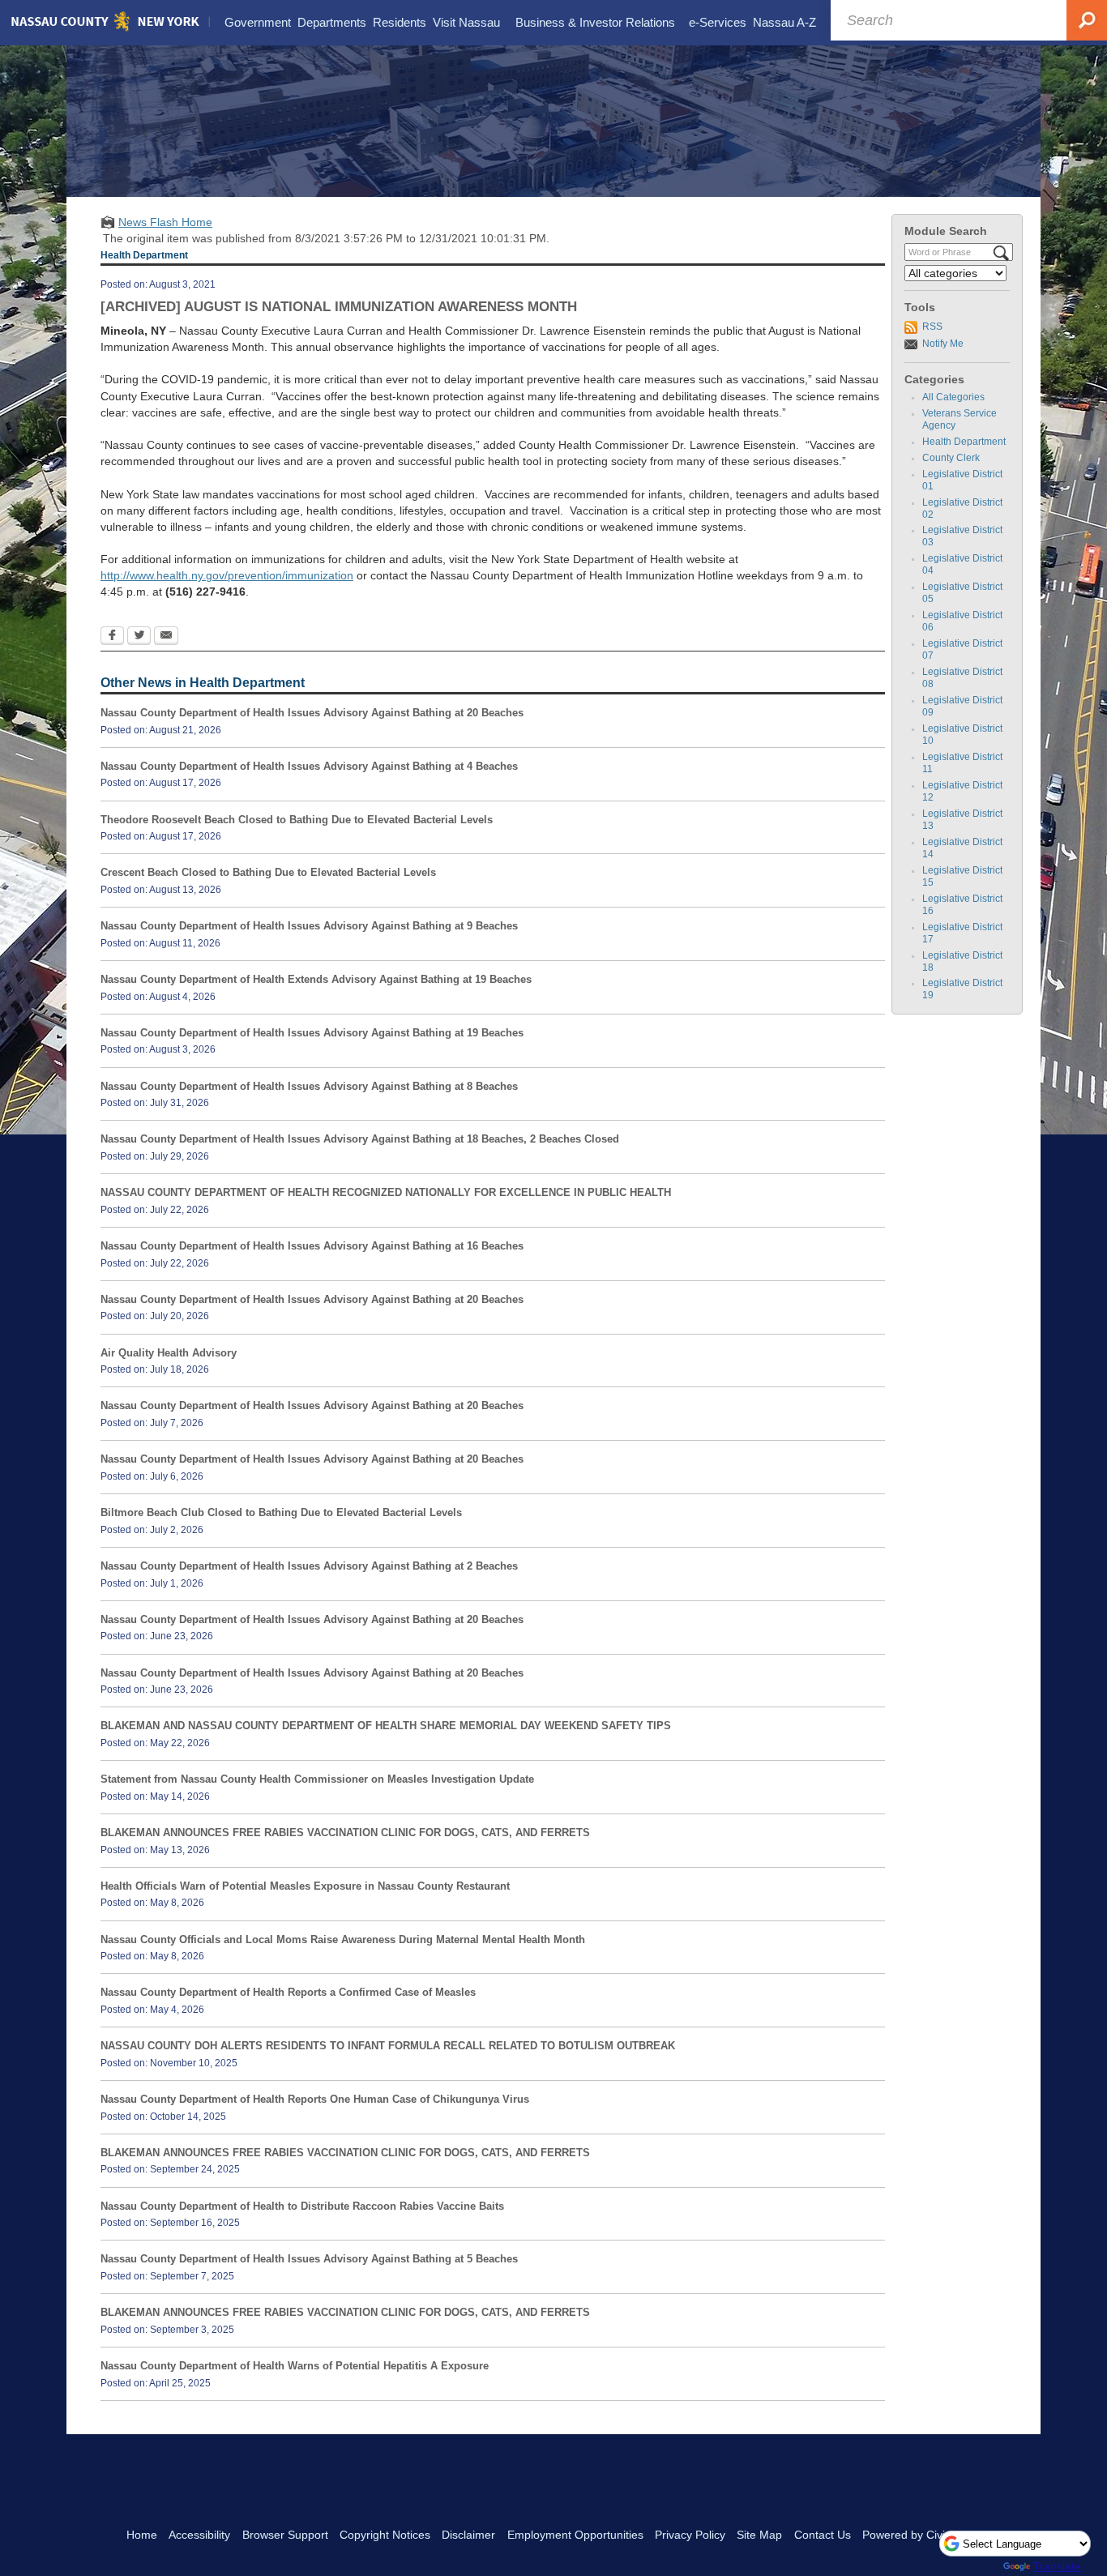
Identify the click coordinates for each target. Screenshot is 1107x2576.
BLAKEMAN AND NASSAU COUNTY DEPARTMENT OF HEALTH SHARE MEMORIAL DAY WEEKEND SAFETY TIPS (386, 1726)
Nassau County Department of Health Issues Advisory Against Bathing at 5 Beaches (309, 2259)
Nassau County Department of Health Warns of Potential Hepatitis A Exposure (295, 2366)
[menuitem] (258, 23)
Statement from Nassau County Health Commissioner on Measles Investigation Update (317, 1779)
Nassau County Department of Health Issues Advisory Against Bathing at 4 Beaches (309, 766)
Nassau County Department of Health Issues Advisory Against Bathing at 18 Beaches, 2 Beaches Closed (360, 1139)
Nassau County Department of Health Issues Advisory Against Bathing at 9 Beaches (309, 926)
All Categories (953, 397)
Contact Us (823, 2535)
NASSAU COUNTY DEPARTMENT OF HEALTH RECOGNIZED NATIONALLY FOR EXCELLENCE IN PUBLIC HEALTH (386, 1192)
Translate (1057, 2566)
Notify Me (943, 344)
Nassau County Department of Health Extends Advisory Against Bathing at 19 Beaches (316, 979)
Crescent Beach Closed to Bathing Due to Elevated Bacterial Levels (268, 872)
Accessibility (199, 2535)
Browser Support (285, 2535)
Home (142, 2535)
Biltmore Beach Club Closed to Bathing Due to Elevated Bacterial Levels (281, 1512)
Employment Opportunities (575, 2535)
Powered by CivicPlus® (921, 2535)
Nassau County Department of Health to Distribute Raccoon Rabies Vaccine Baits (302, 2206)
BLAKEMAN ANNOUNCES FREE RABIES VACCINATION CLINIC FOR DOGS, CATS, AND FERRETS (345, 1833)
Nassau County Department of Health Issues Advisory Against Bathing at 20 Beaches (312, 713)
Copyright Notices (385, 2535)
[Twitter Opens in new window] (139, 637)
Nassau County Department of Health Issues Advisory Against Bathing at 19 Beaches (312, 1033)
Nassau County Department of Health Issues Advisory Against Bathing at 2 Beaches (309, 1566)
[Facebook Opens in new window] (112, 637)
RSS (932, 327)
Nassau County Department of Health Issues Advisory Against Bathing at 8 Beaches (309, 1086)
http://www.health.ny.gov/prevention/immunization (227, 575)
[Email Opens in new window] (166, 637)
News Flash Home (165, 222)
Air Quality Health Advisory (169, 1353)
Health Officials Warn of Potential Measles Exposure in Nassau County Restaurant (305, 1886)
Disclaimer (468, 2535)
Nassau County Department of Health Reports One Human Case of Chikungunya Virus (315, 2099)
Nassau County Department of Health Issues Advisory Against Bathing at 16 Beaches (312, 1246)
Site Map (759, 2535)
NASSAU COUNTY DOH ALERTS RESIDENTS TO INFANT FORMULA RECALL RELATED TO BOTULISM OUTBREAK (388, 2046)
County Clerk (951, 458)
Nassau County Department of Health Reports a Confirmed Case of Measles (288, 1992)
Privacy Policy (690, 2535)
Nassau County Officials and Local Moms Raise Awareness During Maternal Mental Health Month (343, 1939)
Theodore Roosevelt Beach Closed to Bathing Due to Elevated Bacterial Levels (297, 820)
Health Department (964, 442)
